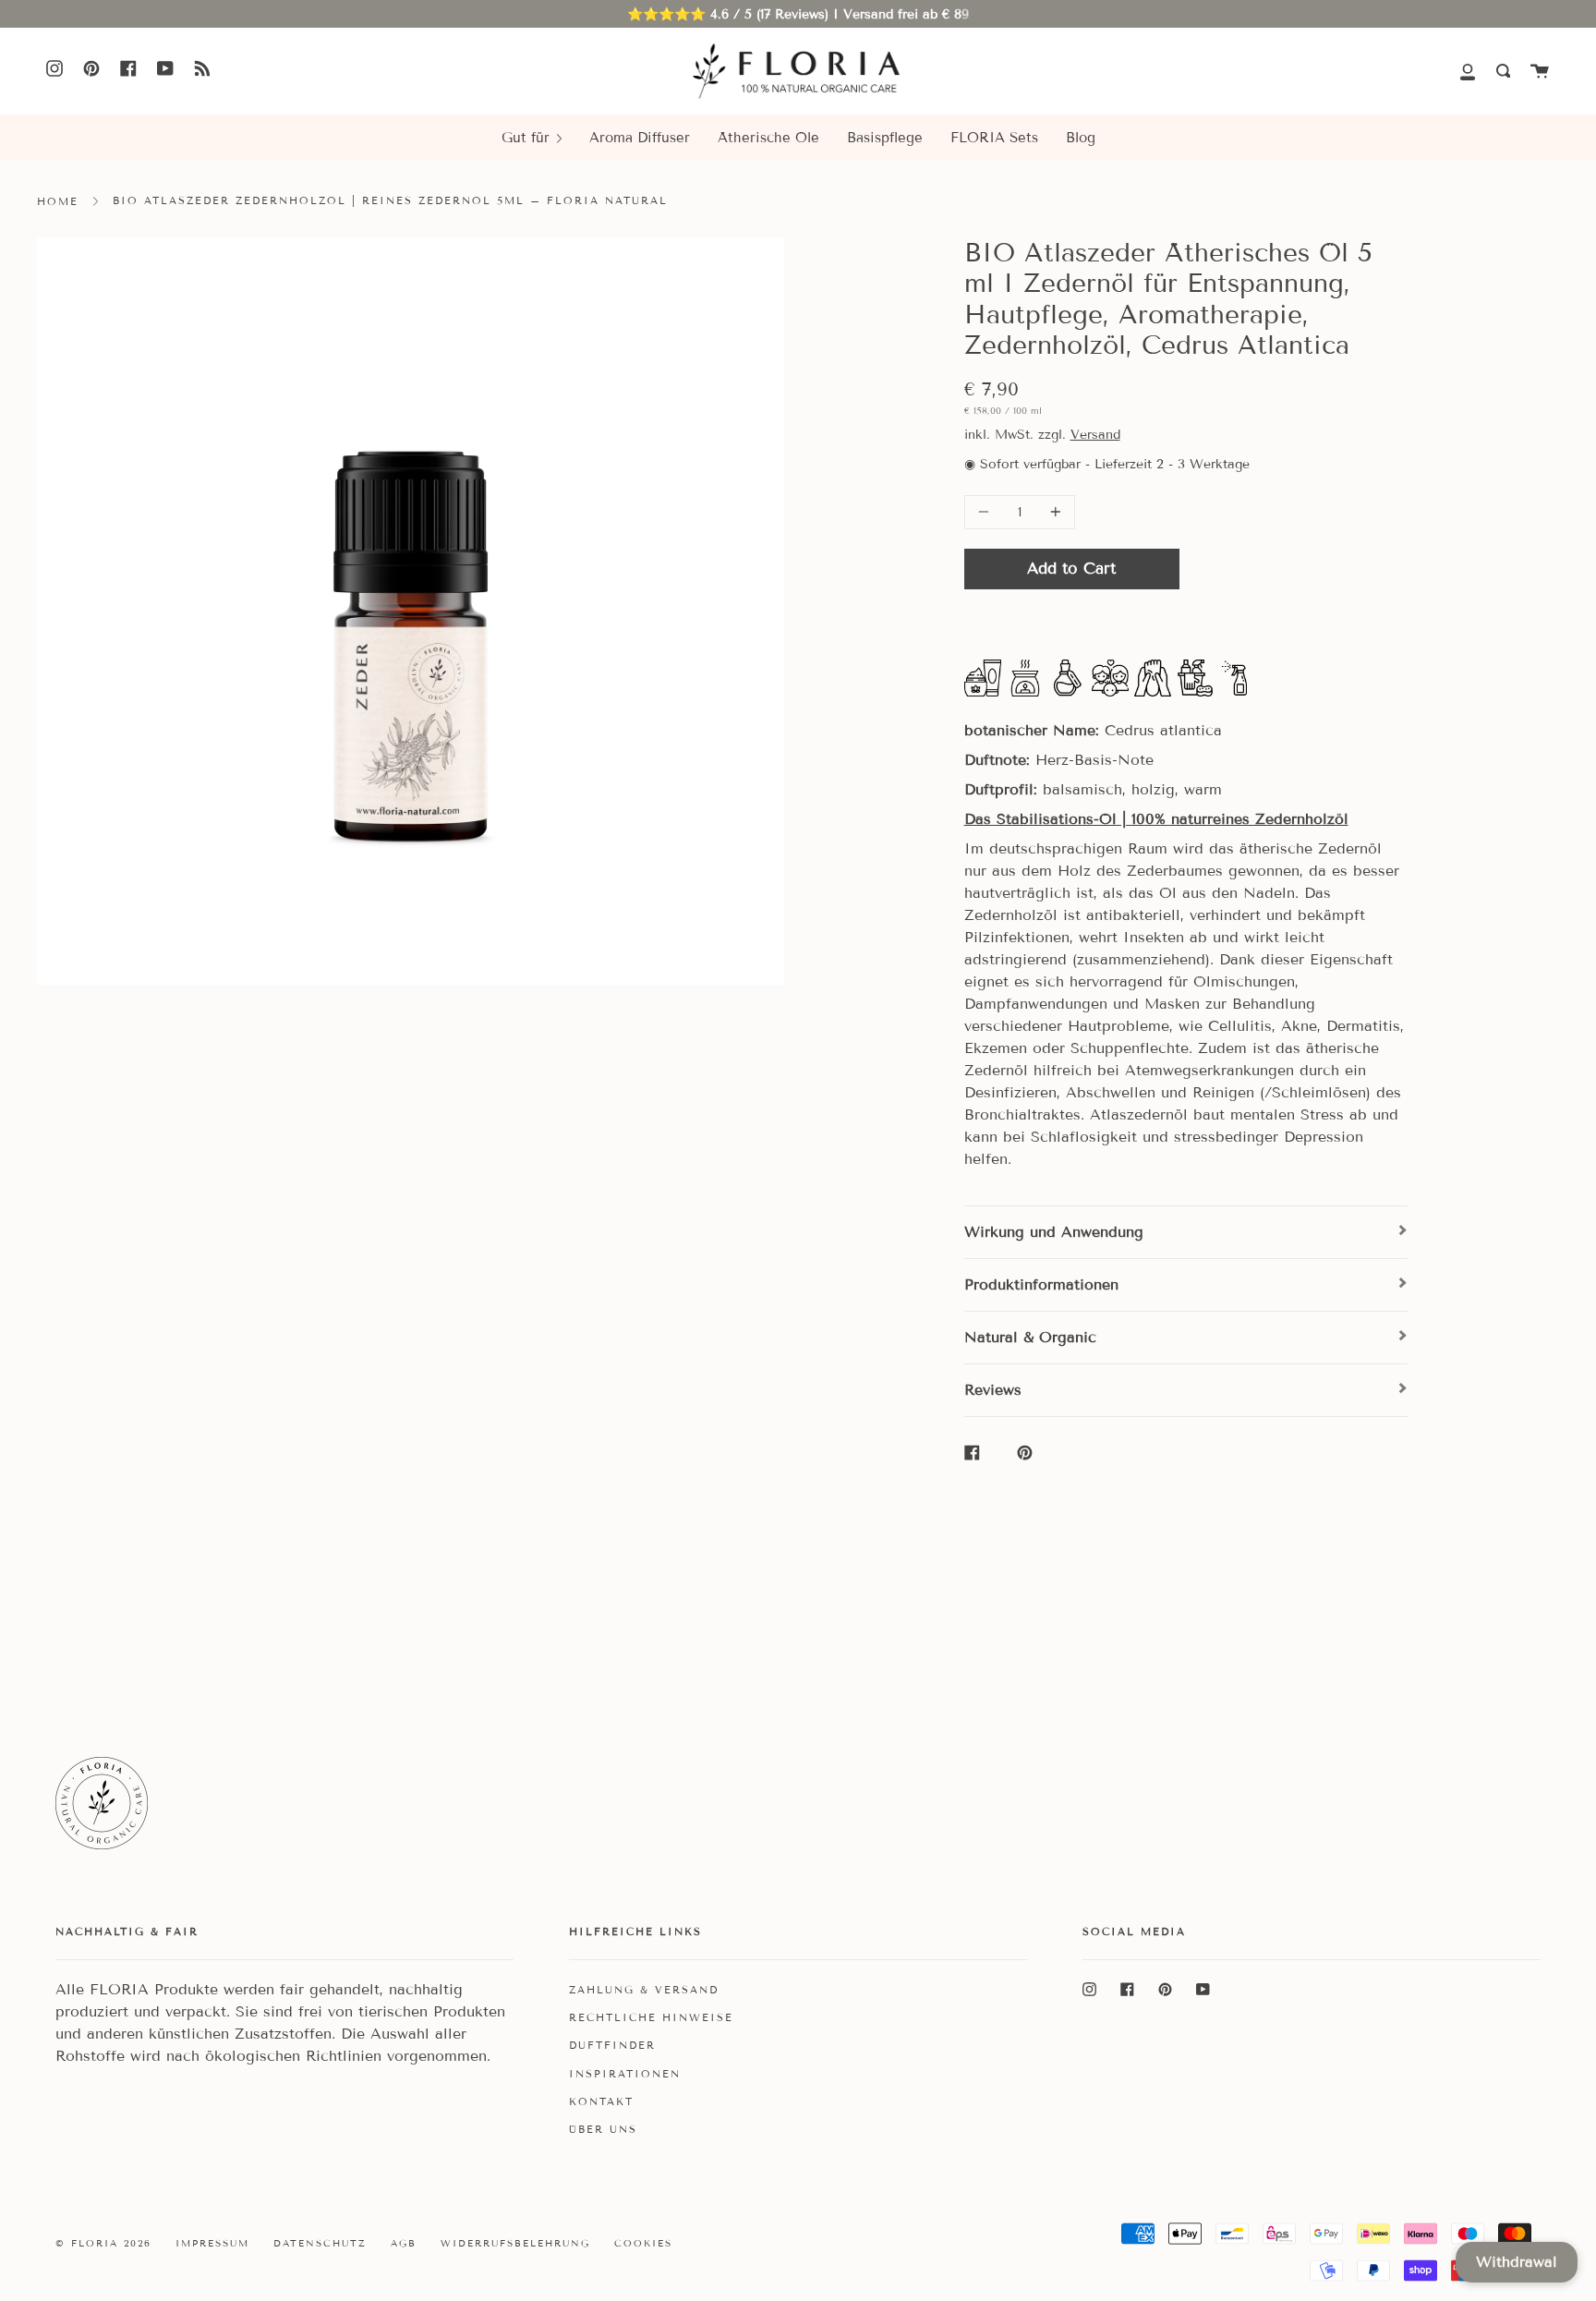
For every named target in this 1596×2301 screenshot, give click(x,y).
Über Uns (603, 2129)
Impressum (212, 2243)
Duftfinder (612, 2045)
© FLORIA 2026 (103, 2243)
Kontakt (601, 2101)
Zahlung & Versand (644, 1990)
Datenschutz (320, 2243)
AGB (404, 2243)
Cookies (643, 2243)
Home (58, 201)
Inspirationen (625, 2074)
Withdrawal (1517, 2262)
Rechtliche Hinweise (651, 2017)
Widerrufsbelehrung (515, 2243)
